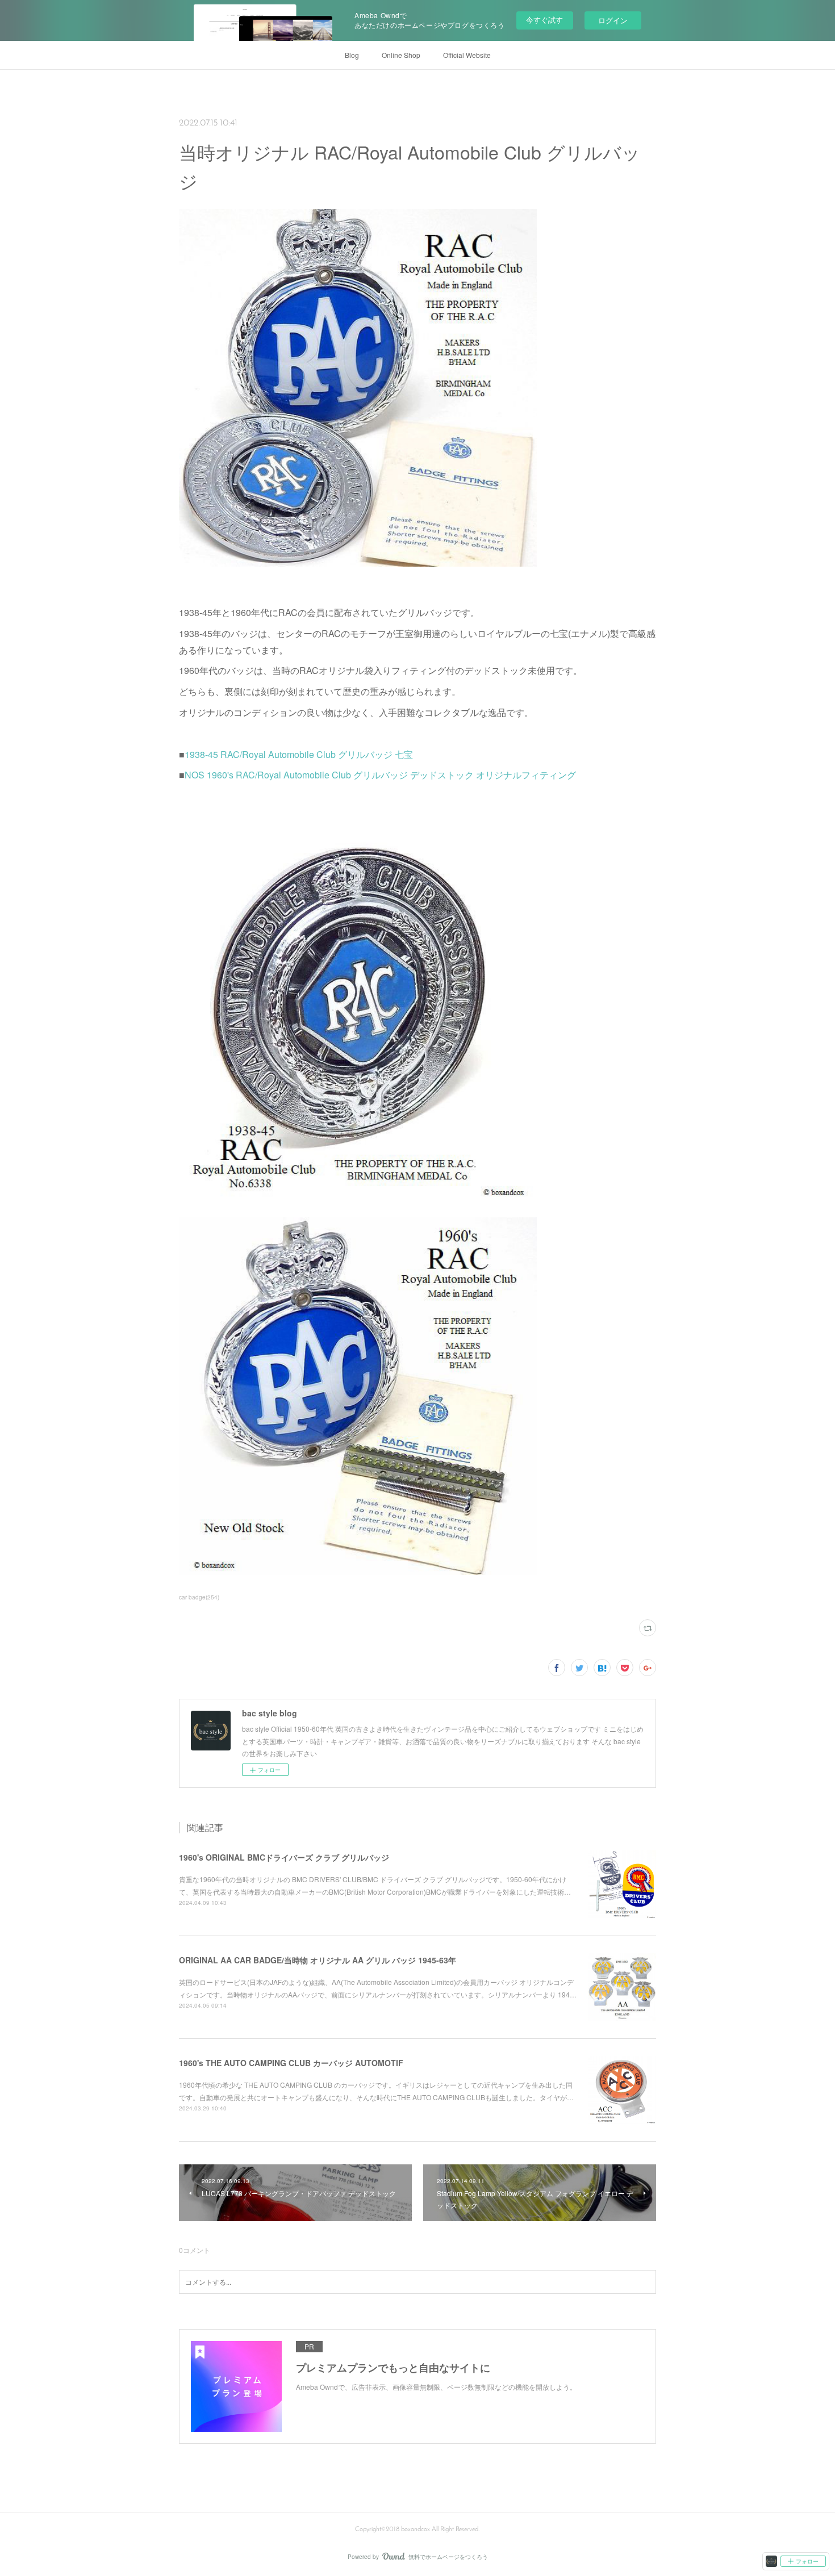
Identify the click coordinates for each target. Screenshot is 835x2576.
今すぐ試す (544, 20)
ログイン (613, 20)
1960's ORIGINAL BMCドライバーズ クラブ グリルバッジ (284, 1857)
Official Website (467, 55)
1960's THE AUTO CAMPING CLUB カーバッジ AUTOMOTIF (291, 2063)
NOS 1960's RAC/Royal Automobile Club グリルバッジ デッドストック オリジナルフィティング (380, 775)
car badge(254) (199, 1597)
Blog (352, 55)
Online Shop (401, 55)
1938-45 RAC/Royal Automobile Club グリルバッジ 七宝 (299, 754)
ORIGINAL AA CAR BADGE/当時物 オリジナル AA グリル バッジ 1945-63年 (318, 1960)
